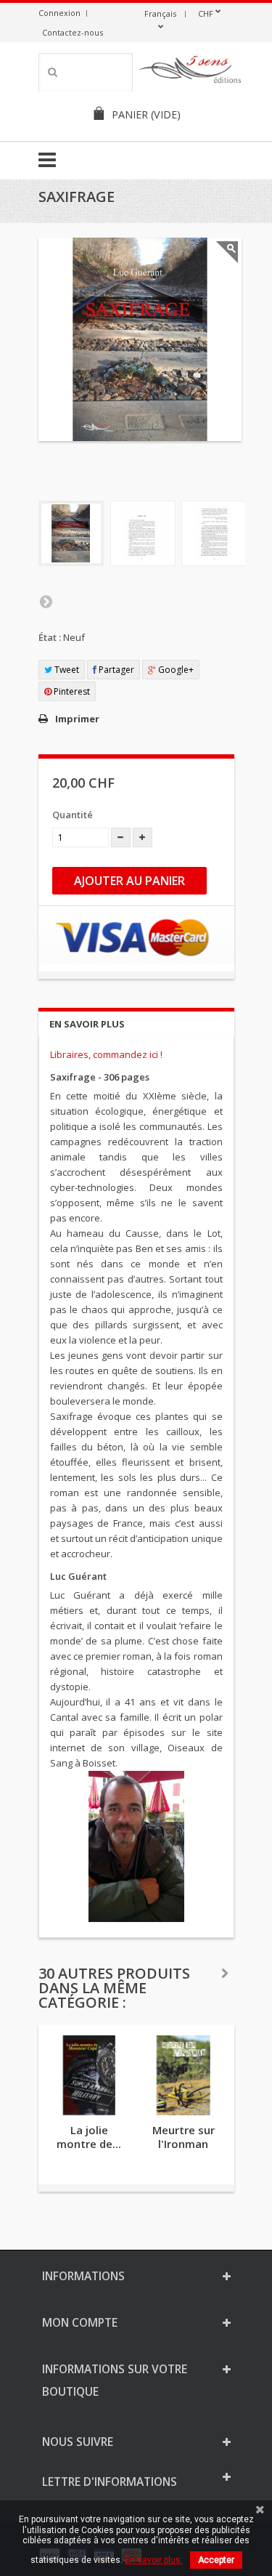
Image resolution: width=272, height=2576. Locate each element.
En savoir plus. (154, 2560)
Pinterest (71, 691)
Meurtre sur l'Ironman (184, 2137)
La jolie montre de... (89, 2137)
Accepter (216, 2560)
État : (50, 637)
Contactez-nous (73, 32)
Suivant (46, 601)
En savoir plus (87, 1024)
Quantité (73, 815)
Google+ (175, 670)
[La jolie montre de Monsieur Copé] (89, 2075)
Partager (115, 670)
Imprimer (77, 719)
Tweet (66, 670)
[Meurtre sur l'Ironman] (184, 2075)
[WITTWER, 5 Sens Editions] (191, 72)
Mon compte (80, 2322)
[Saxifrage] (71, 533)
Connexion (59, 13)
